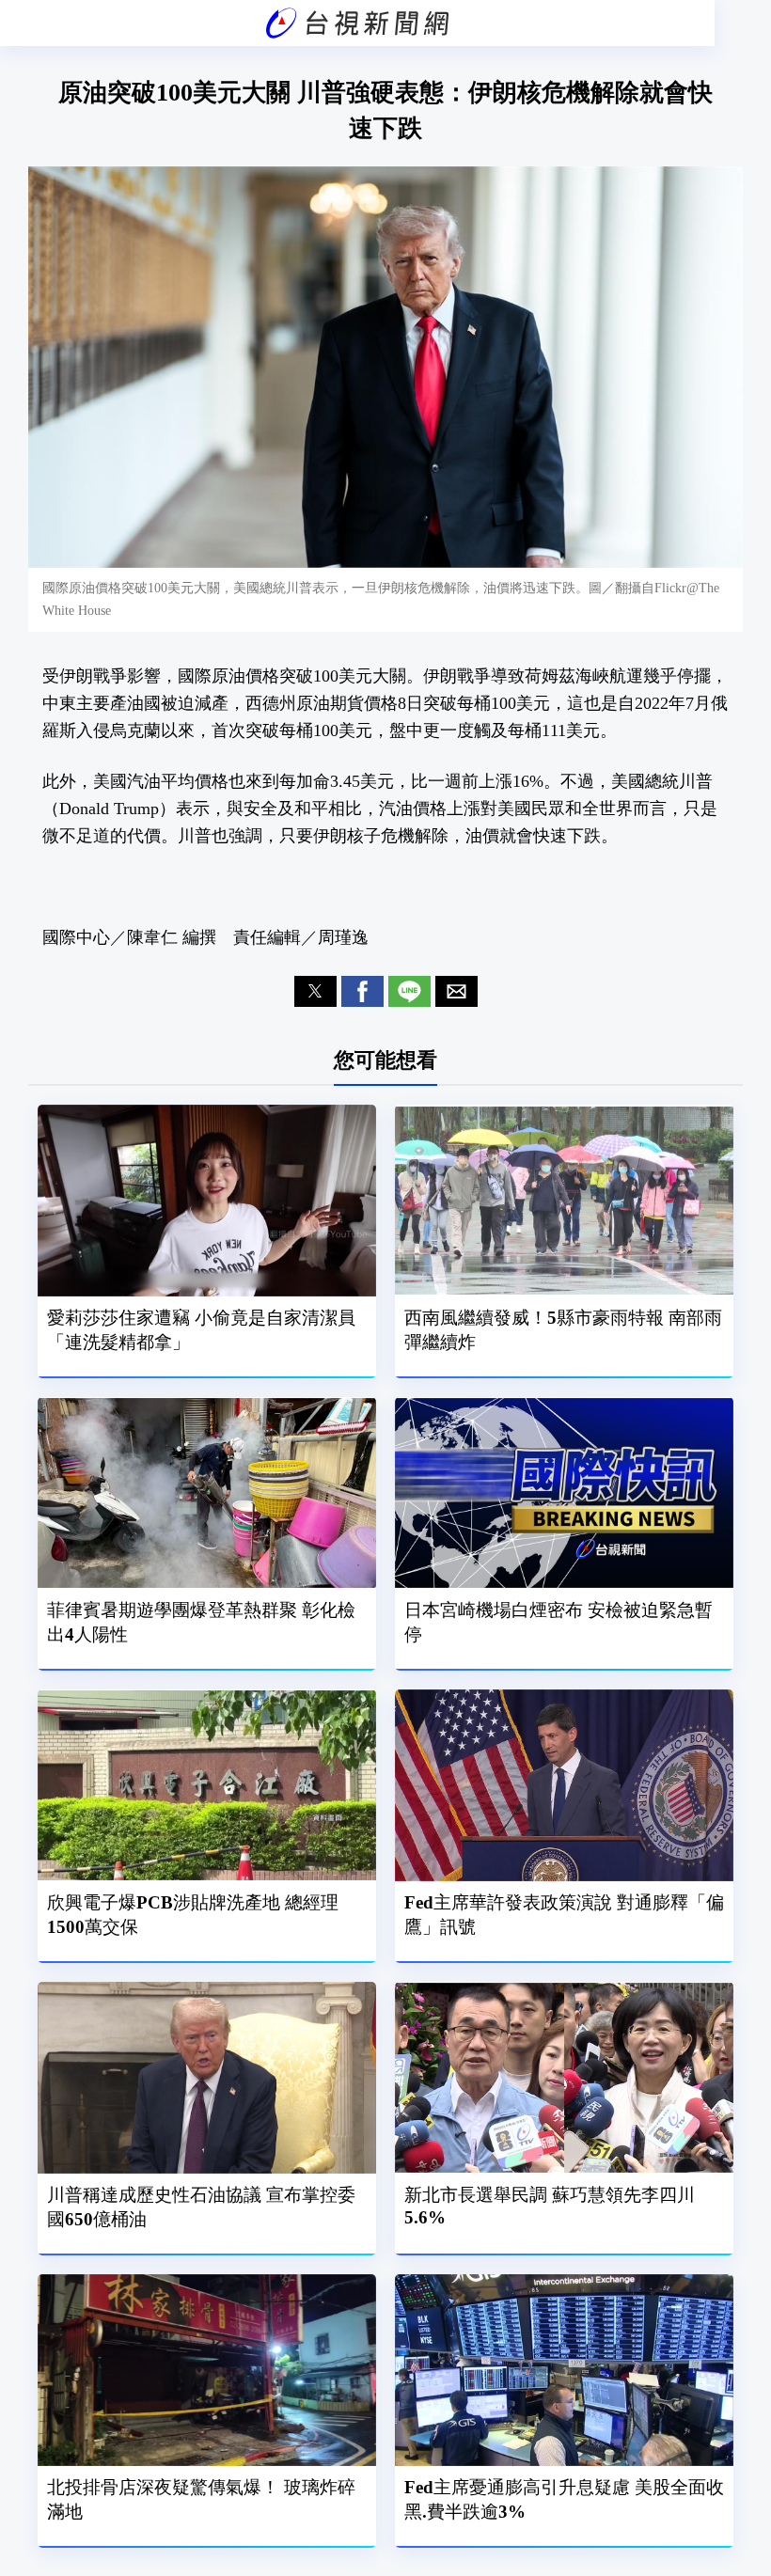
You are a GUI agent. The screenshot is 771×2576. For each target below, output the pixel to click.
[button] (315, 991)
